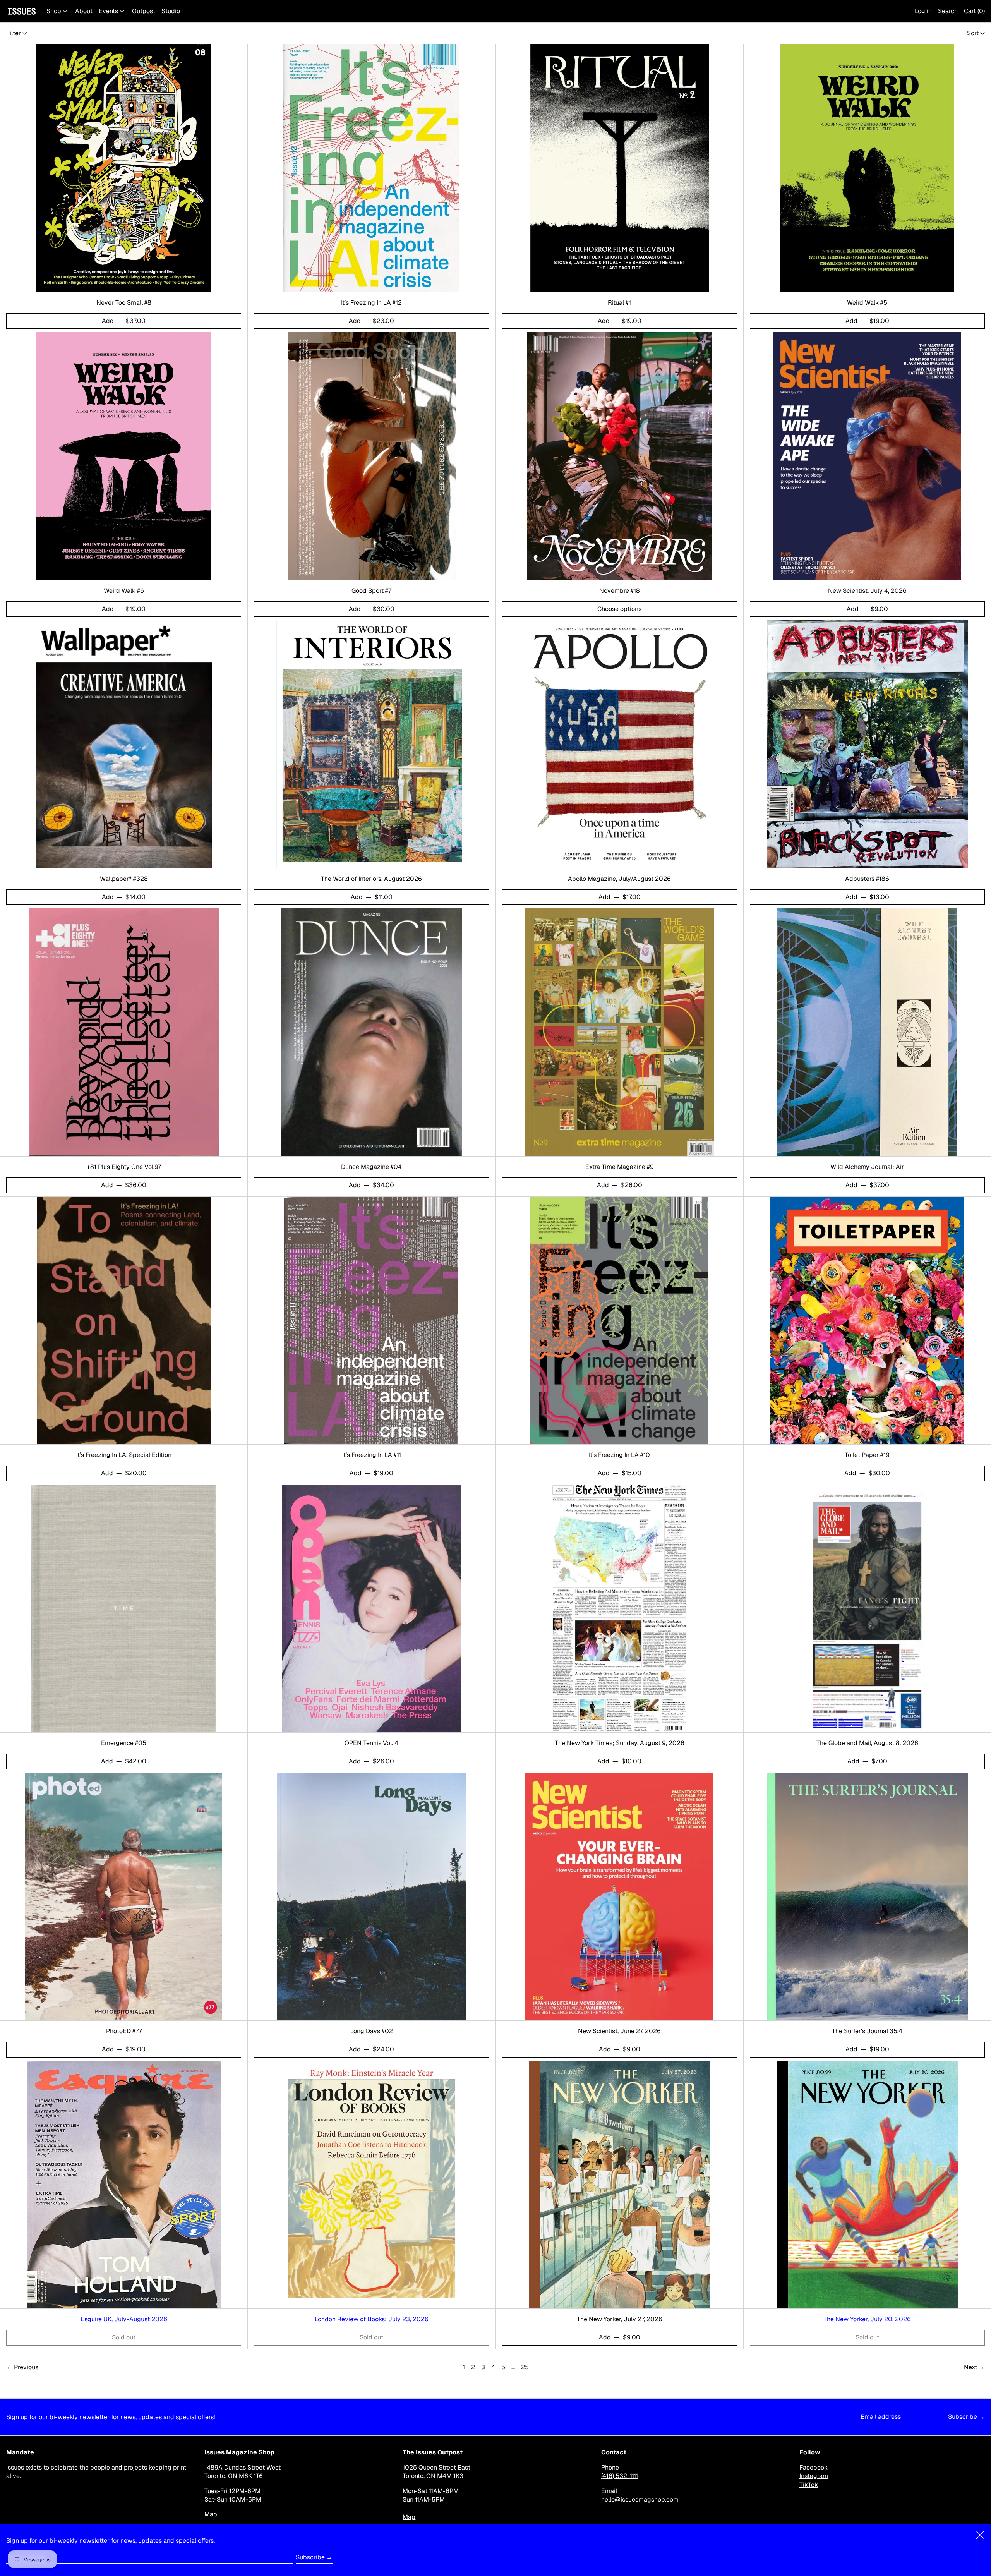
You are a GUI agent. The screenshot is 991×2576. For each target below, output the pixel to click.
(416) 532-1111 (620, 2476)
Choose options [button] (619, 609)
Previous (26, 2367)
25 (526, 2367)
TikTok (809, 2485)
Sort (973, 33)
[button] (948, 11)
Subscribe (963, 2417)
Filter (14, 33)
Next (970, 2367)
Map (211, 2514)
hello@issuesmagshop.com (640, 2500)
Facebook (814, 2467)
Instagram (814, 2476)
